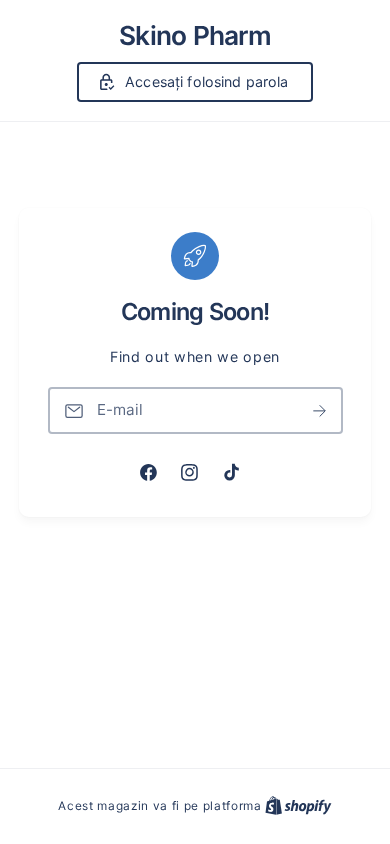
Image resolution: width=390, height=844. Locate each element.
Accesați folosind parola (206, 81)
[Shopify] (298, 805)
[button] (195, 82)
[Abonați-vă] (320, 410)
